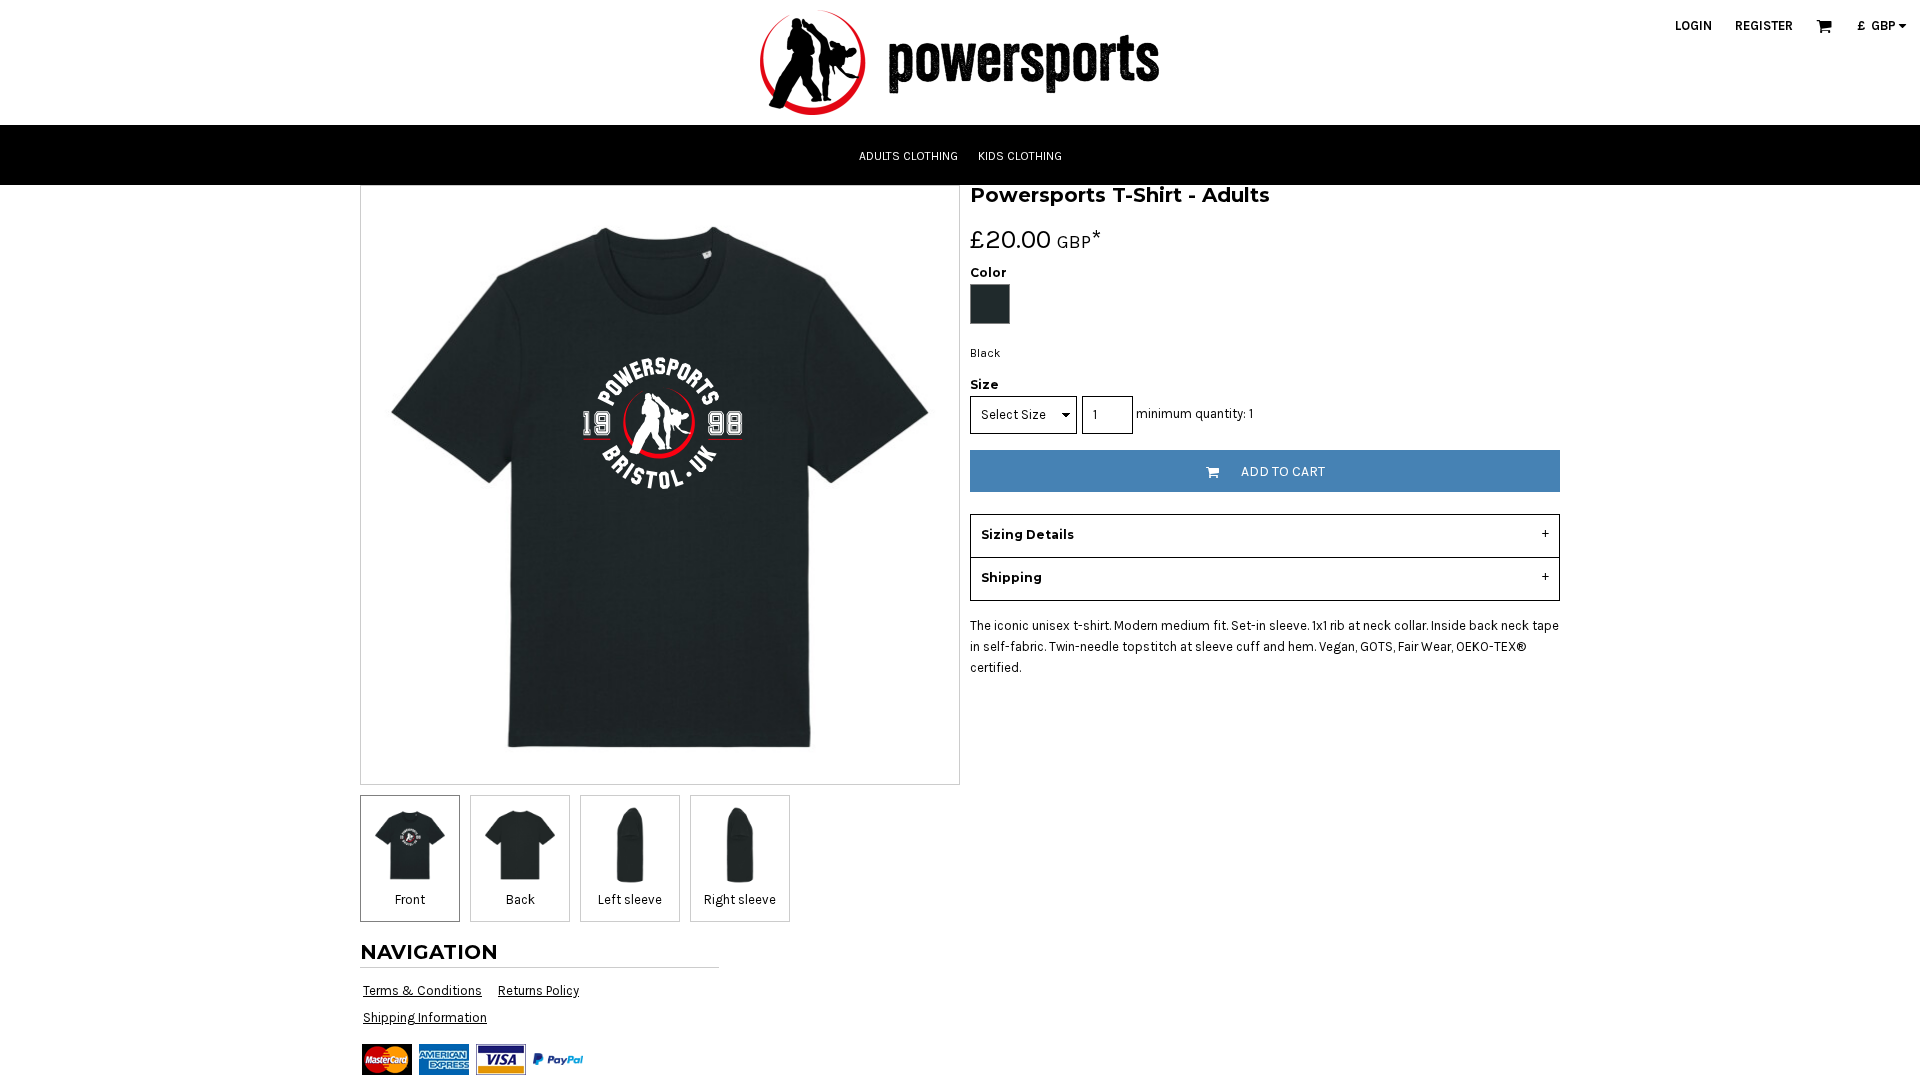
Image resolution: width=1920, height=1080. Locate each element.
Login (1693, 25)
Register (1764, 25)
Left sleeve (630, 899)
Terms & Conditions (422, 990)
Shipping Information (425, 1017)
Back (520, 899)
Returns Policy (538, 990)
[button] (1824, 26)
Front (410, 899)
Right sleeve (740, 899)
